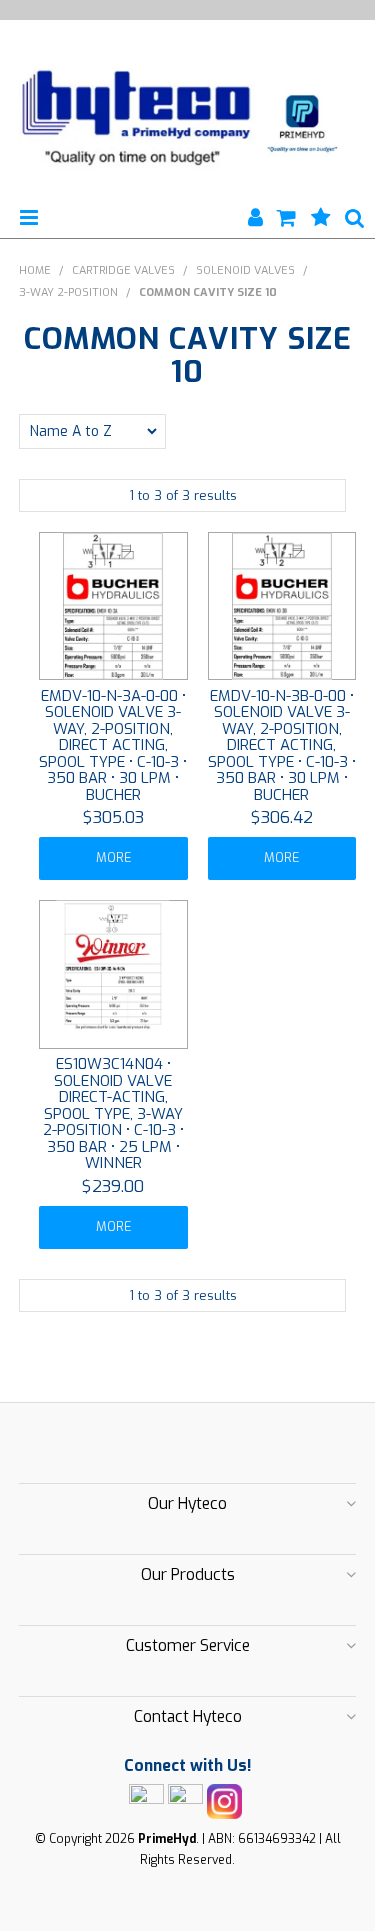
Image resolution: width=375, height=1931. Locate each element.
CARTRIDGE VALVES (123, 270)
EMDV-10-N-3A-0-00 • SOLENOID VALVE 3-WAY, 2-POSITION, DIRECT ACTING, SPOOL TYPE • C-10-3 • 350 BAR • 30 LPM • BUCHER (113, 745)
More (113, 857)
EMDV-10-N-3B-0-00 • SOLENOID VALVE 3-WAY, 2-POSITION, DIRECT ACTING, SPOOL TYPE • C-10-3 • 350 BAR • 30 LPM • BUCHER (282, 745)
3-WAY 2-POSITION (68, 292)
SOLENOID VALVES (245, 270)
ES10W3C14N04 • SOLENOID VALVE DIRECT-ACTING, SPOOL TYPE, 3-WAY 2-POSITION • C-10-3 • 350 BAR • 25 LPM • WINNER (113, 1113)
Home (35, 270)
